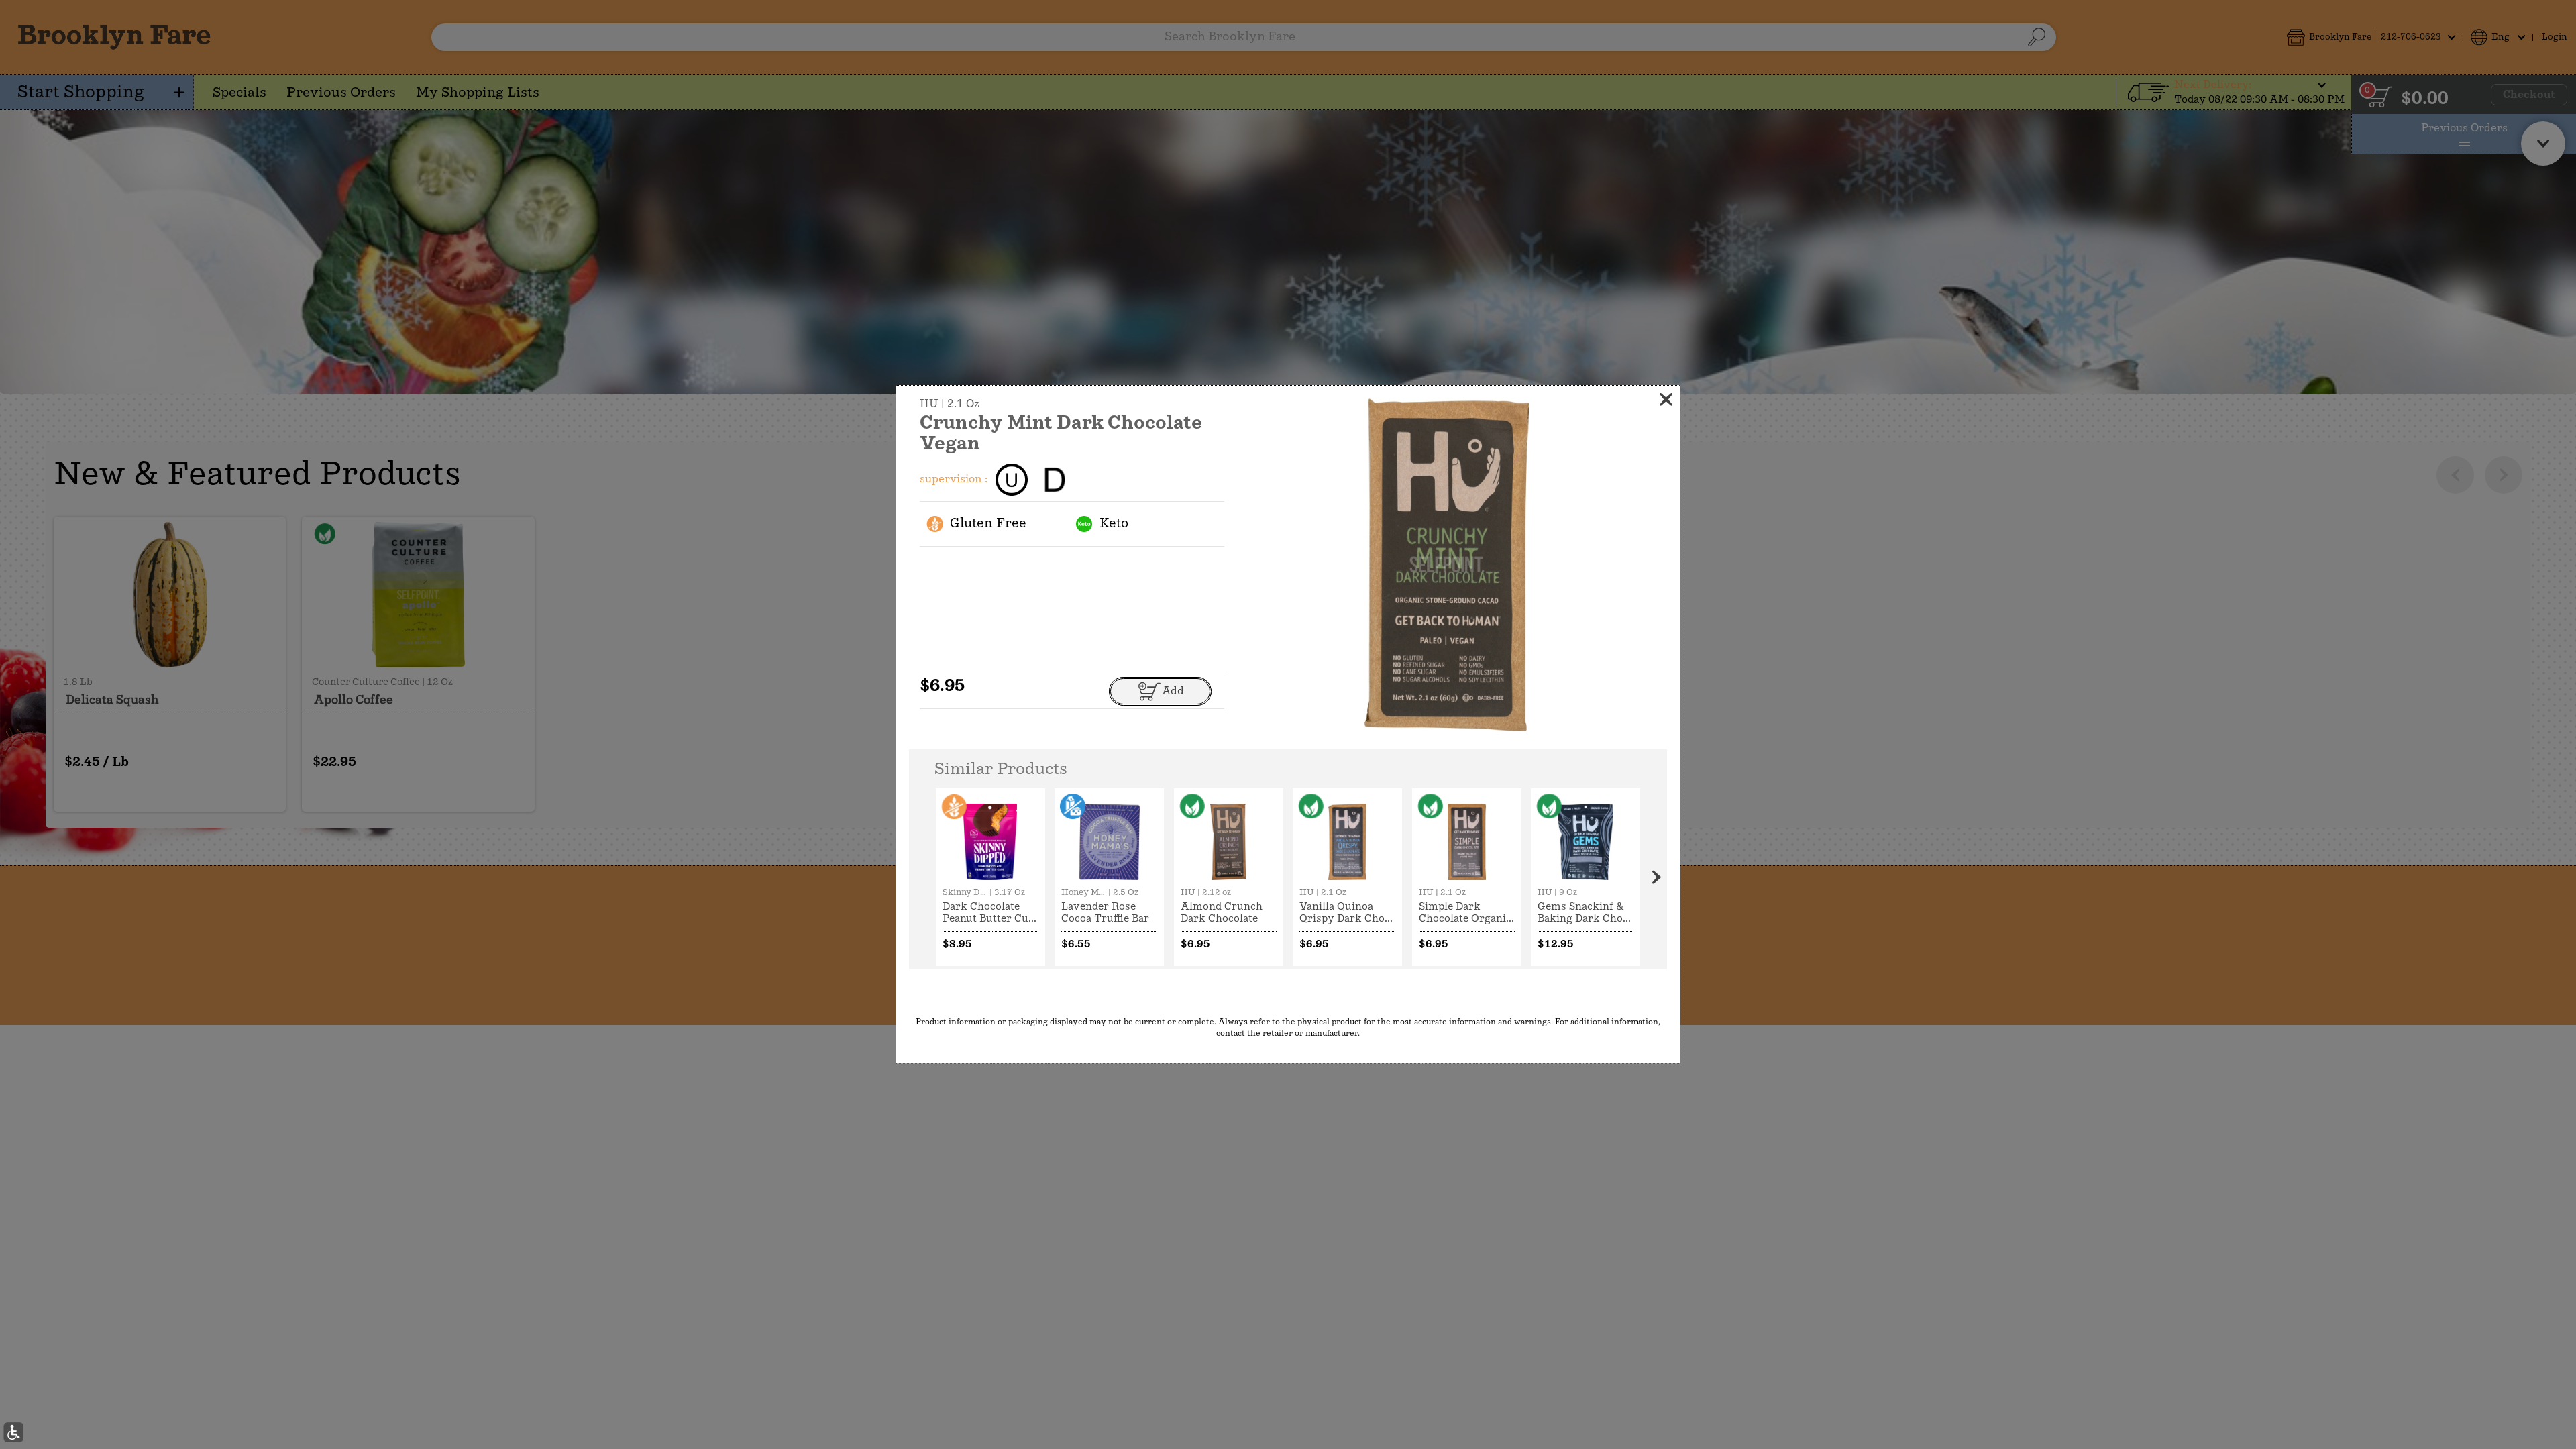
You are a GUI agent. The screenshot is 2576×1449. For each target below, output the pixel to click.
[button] (13, 1432)
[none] (990, 877)
